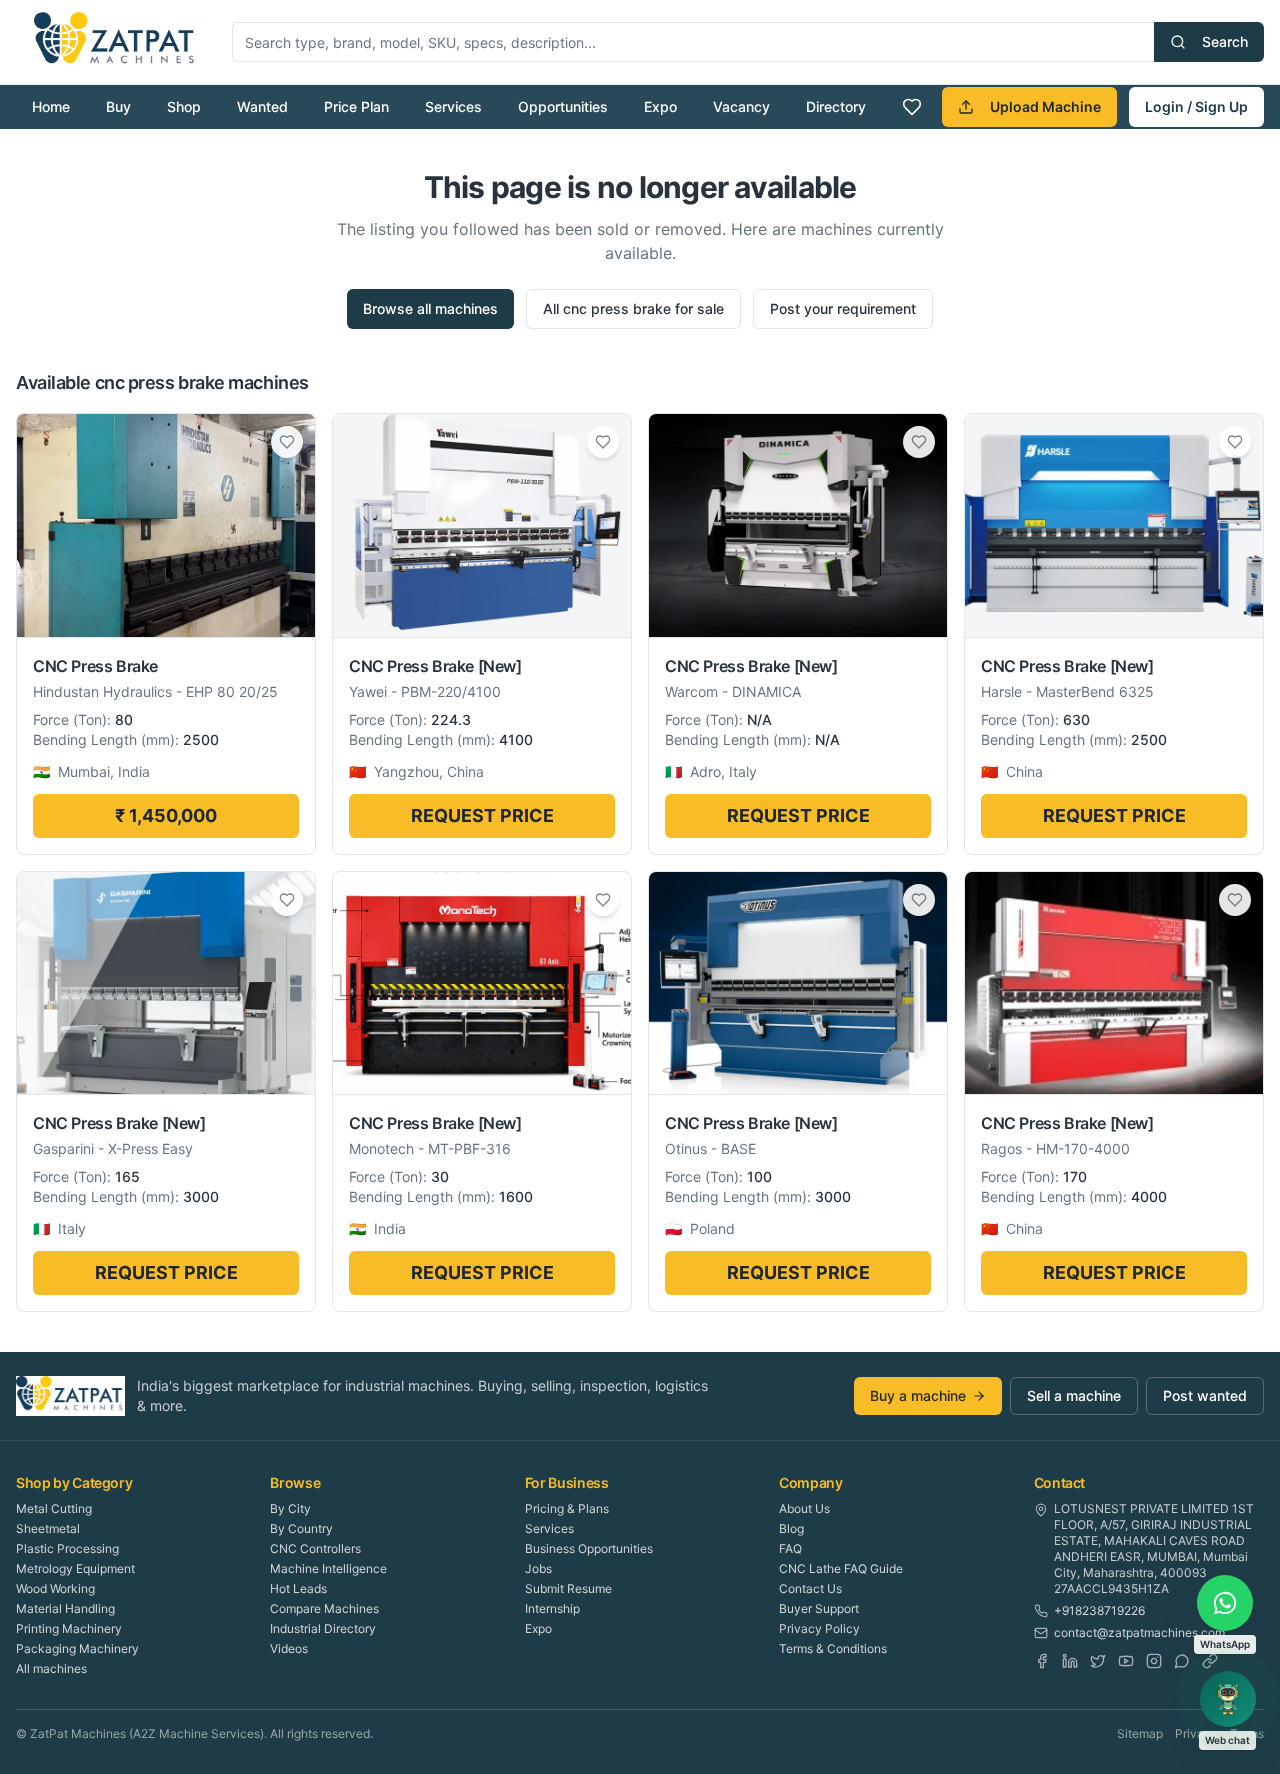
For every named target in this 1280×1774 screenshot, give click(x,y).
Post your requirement (843, 308)
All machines (51, 1668)
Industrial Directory (323, 1628)
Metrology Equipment (75, 1568)
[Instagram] (1154, 1661)
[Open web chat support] (1228, 1699)
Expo (660, 106)
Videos (289, 1648)
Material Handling (65, 1608)
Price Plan (356, 106)
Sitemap (1140, 1733)
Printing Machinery (69, 1628)
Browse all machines (430, 308)
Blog (791, 1528)
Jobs (538, 1568)
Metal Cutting (54, 1508)
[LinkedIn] (1070, 1661)
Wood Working (55, 1588)
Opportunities (563, 106)
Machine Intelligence (328, 1568)
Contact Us (810, 1588)
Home (51, 106)
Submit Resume (568, 1588)
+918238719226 (1099, 1610)
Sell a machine (1074, 1395)
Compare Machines (324, 1608)
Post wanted (1205, 1395)
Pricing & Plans (567, 1508)
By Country (301, 1528)
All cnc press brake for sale (633, 308)
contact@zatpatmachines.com (1139, 1632)
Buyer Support (819, 1608)
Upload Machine (1045, 106)
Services (453, 106)
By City (290, 1508)
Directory (836, 106)
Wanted (262, 106)
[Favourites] (912, 107)
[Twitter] (1098, 1661)
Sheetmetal (48, 1528)
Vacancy (741, 106)
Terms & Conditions (833, 1648)
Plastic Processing (67, 1548)
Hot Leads (298, 1588)
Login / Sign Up (1196, 106)
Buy (118, 106)
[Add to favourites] (287, 442)
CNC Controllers (315, 1548)
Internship (552, 1608)
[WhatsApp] (1182, 1661)
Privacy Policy (819, 1628)
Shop (184, 106)
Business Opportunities (589, 1548)
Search (1225, 41)
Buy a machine (918, 1395)
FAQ (790, 1548)
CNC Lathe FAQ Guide (841, 1568)
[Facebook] (1042, 1661)
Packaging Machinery (77, 1648)
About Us (804, 1508)
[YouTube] (1126, 1661)
